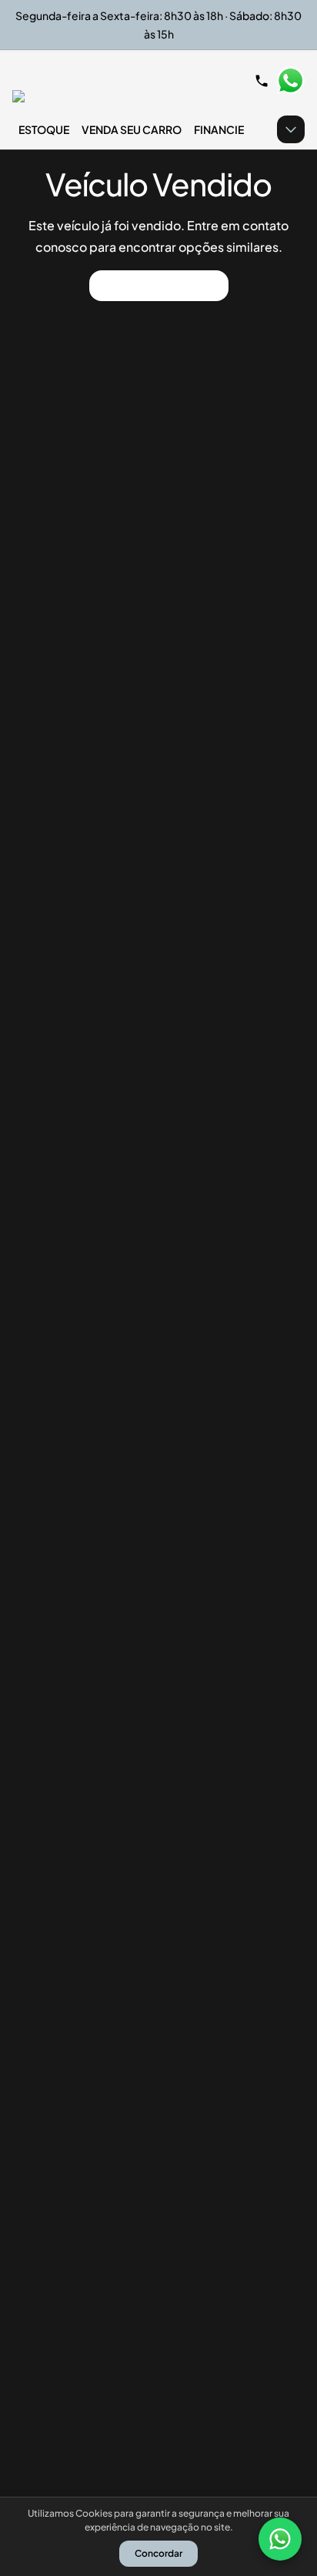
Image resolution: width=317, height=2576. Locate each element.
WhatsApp (290, 81)
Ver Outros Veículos (159, 285)
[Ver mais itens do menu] (291, 129)
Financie (219, 129)
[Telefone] (262, 81)
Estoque (44, 129)
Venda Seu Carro (132, 129)
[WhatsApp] (280, 2539)
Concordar (158, 2553)
